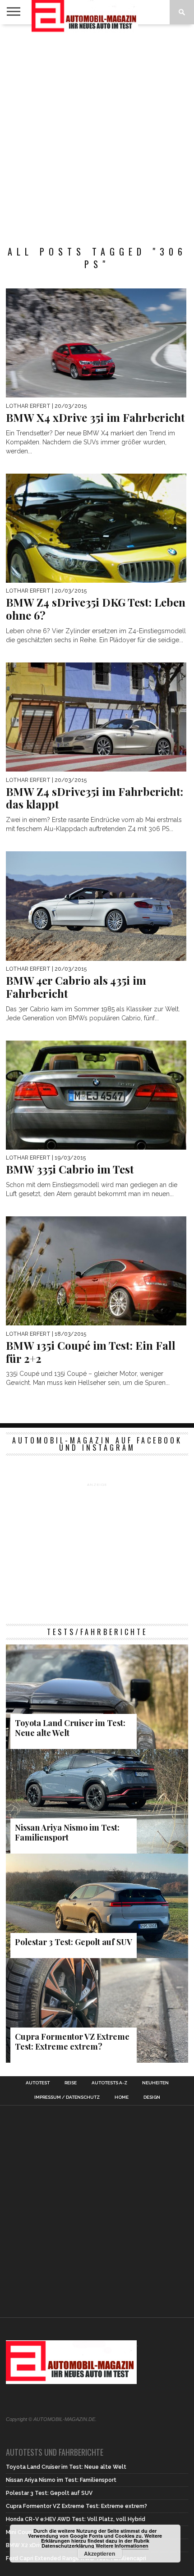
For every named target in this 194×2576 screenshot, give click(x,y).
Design (152, 2097)
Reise (71, 2083)
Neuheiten (155, 2083)
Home (122, 2097)
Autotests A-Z (109, 2083)
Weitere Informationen (122, 2546)
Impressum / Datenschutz (67, 2097)
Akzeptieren (99, 2553)
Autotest (38, 2083)
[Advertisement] (97, 130)
